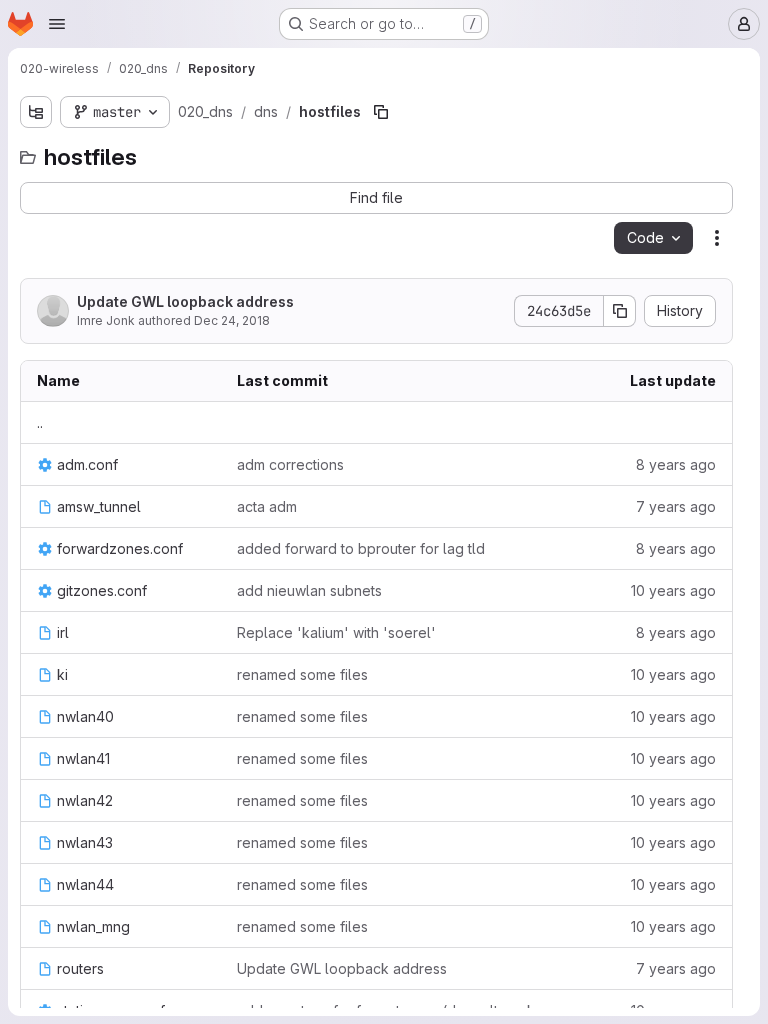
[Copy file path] (381, 112)
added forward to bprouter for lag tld (361, 548)
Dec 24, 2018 (232, 320)
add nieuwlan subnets (309, 590)
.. (40, 422)
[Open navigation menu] (57, 24)
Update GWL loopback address (185, 301)
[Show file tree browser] (36, 112)
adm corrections (290, 464)
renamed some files (302, 674)
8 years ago (676, 464)
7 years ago (676, 506)
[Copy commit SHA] (620, 311)
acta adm (267, 506)
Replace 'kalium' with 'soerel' (336, 632)
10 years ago (673, 590)
